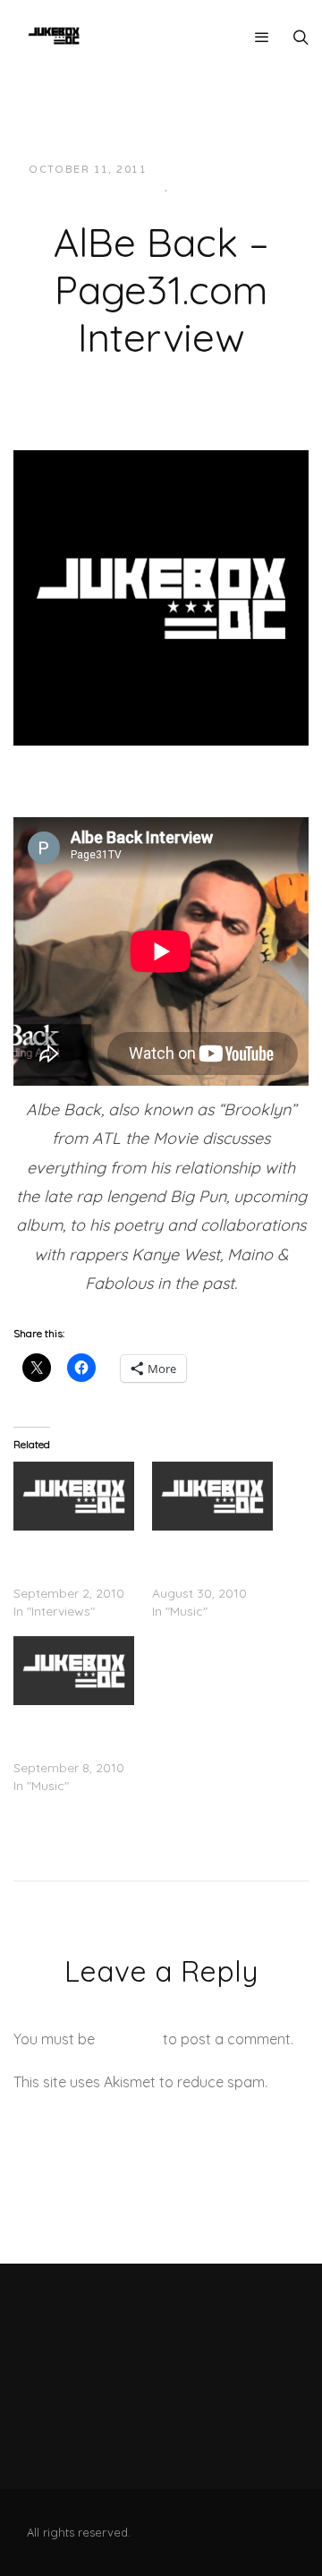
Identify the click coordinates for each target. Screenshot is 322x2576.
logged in (129, 2039)
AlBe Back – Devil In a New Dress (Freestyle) (70, 1732)
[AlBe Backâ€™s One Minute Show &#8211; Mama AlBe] (74, 1496)
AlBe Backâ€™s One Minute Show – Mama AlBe (74, 1557)
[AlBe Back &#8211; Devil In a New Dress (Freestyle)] (74, 1671)
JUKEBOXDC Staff (221, 170)
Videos (197, 188)
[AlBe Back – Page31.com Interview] (161, 596)
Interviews (127, 188)
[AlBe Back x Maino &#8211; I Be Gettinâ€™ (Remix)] (212, 1496)
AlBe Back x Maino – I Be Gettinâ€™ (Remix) (211, 1557)
